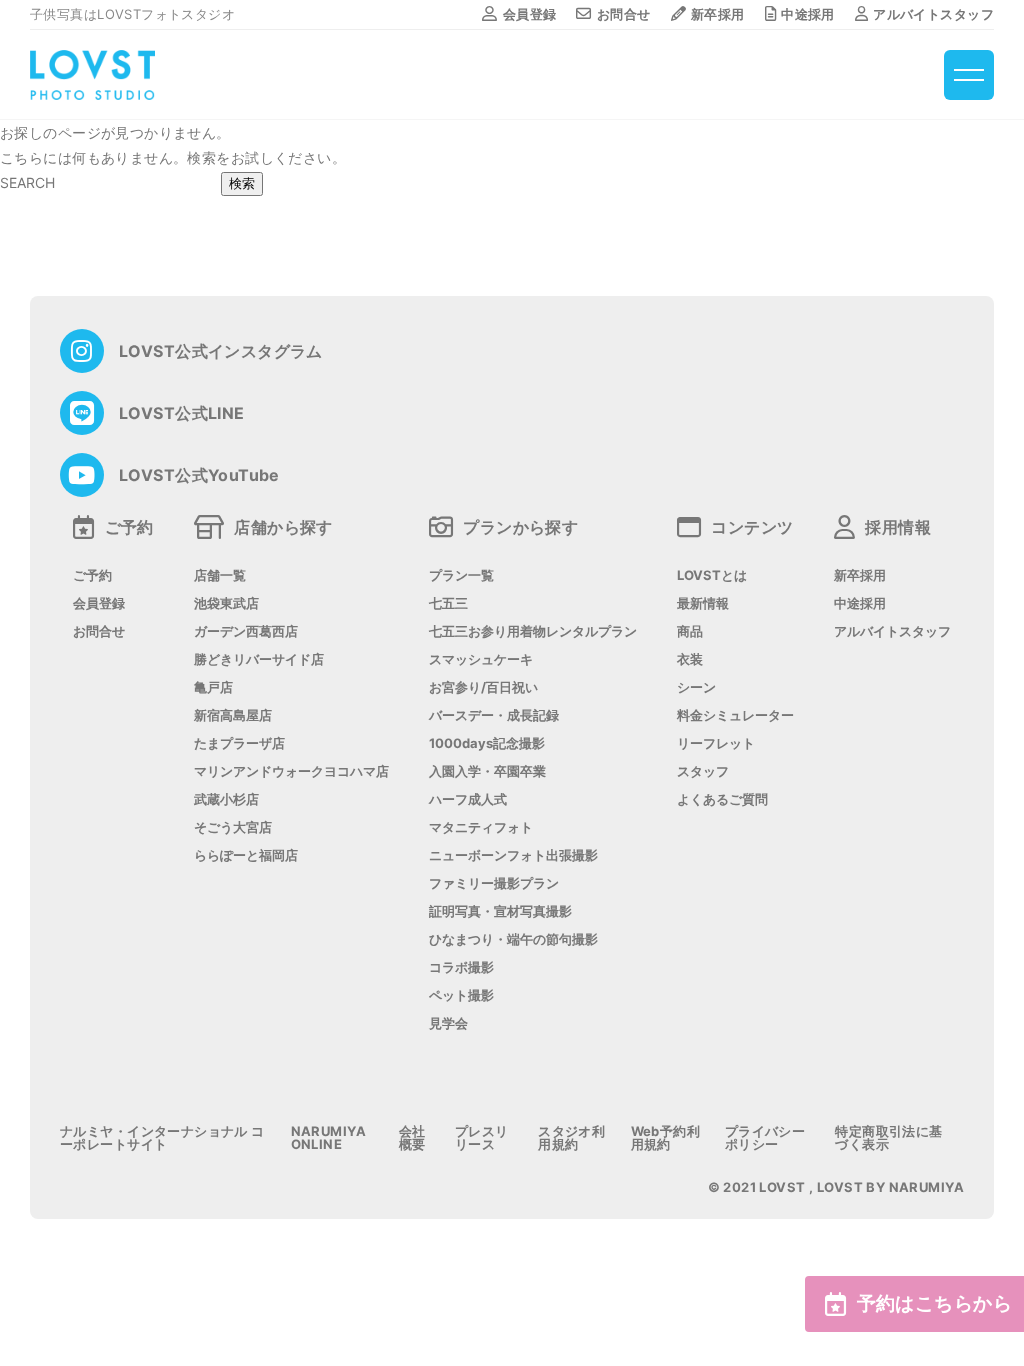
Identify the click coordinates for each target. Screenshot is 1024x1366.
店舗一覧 (220, 575)
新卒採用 (718, 14)
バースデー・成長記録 (494, 715)
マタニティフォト (481, 827)
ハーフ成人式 (468, 799)
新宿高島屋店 (233, 715)
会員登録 (529, 14)
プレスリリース (482, 1138)
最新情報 (703, 603)
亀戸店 (213, 687)
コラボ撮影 (461, 967)
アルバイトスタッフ (933, 14)
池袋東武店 (226, 603)
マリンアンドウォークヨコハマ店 (291, 771)
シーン (696, 687)
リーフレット (716, 743)
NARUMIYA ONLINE (328, 1138)
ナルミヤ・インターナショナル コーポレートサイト (162, 1138)
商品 (690, 631)
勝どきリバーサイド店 (259, 659)
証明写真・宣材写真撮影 (500, 911)
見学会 (448, 1023)
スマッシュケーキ (481, 659)
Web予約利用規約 (666, 1138)
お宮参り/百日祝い (483, 687)
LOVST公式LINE (182, 413)
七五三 (448, 603)
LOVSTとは (712, 575)
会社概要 (412, 1138)
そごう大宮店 (233, 827)
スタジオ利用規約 (571, 1138)
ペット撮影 (461, 995)
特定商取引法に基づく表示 (888, 1138)
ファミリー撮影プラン (494, 883)
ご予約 (92, 575)
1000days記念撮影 (487, 743)
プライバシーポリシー (765, 1138)
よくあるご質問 (722, 799)
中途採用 (808, 14)
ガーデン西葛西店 (246, 631)
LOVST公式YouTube (199, 475)
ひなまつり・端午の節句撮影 (513, 939)
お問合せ (623, 14)
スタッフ (703, 771)
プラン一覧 (461, 575)
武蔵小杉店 (226, 799)
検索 (242, 183)
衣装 (690, 659)
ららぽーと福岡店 (246, 855)
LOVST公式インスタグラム (221, 351)
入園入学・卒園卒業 (487, 771)
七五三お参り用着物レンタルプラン (533, 631)
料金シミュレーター (735, 715)
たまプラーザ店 (239, 743)
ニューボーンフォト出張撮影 (513, 855)
